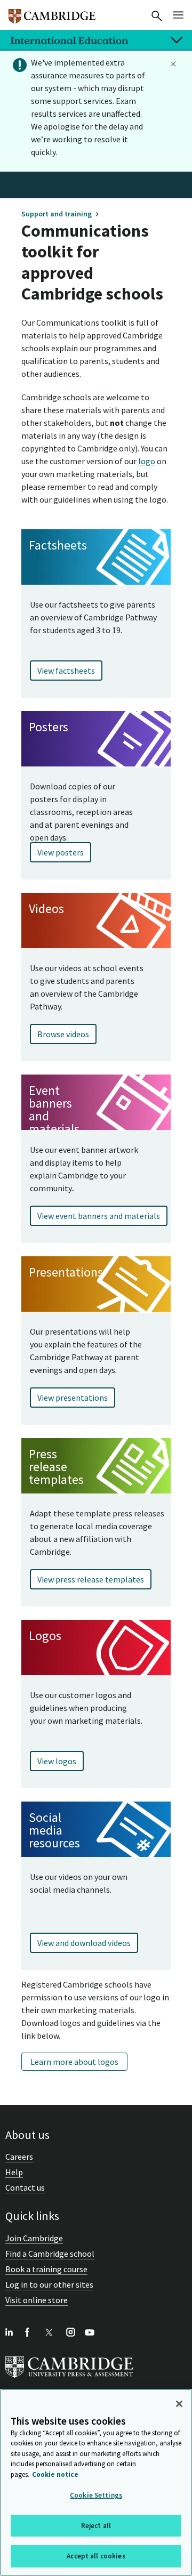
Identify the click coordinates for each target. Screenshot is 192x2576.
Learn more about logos (74, 2062)
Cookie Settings (96, 2495)
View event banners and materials (99, 1216)
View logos (57, 1761)
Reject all (96, 2526)
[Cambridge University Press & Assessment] (69, 2380)
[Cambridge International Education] (52, 12)
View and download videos (84, 1943)
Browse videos (63, 1034)
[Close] (179, 2404)
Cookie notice (55, 2474)
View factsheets (66, 671)
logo (147, 461)
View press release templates (91, 1579)
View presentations (73, 1398)
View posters (61, 852)
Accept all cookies (96, 2556)
